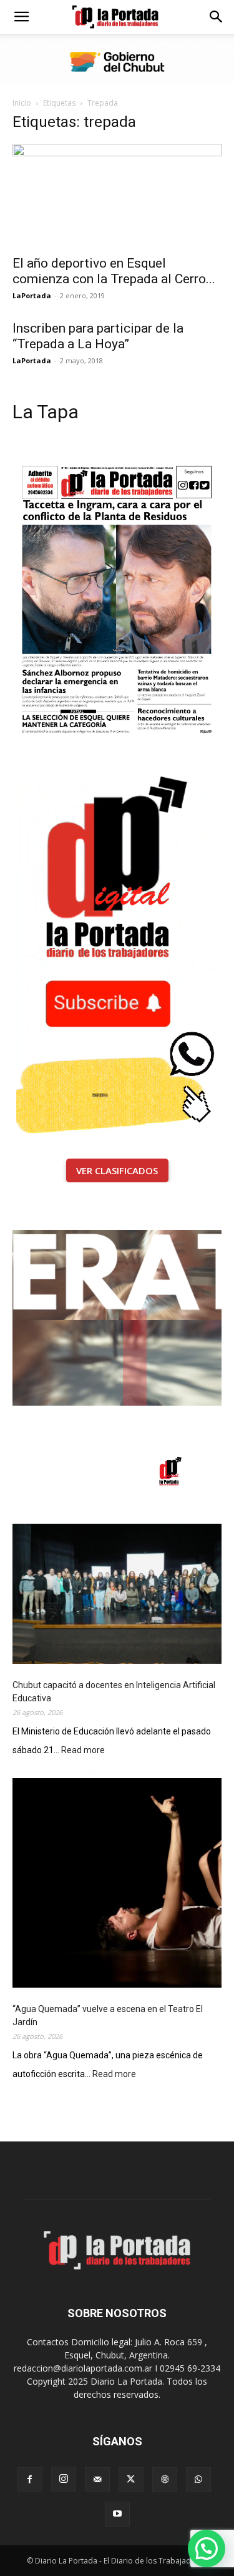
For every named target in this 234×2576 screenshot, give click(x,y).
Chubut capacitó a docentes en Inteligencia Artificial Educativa (114, 1692)
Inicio (22, 103)
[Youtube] (117, 2514)
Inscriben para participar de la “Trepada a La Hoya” (98, 336)
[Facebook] (30, 2480)
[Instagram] (64, 2479)
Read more (83, 1751)
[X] (131, 2480)
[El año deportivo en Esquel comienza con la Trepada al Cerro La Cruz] (117, 195)
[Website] (165, 2480)
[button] (21, 17)
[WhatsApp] (198, 2480)
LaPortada (32, 295)
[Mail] (97, 2480)
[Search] (217, 17)
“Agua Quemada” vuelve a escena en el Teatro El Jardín (108, 2015)
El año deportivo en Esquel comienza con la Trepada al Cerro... (114, 271)
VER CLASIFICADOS (117, 1170)
